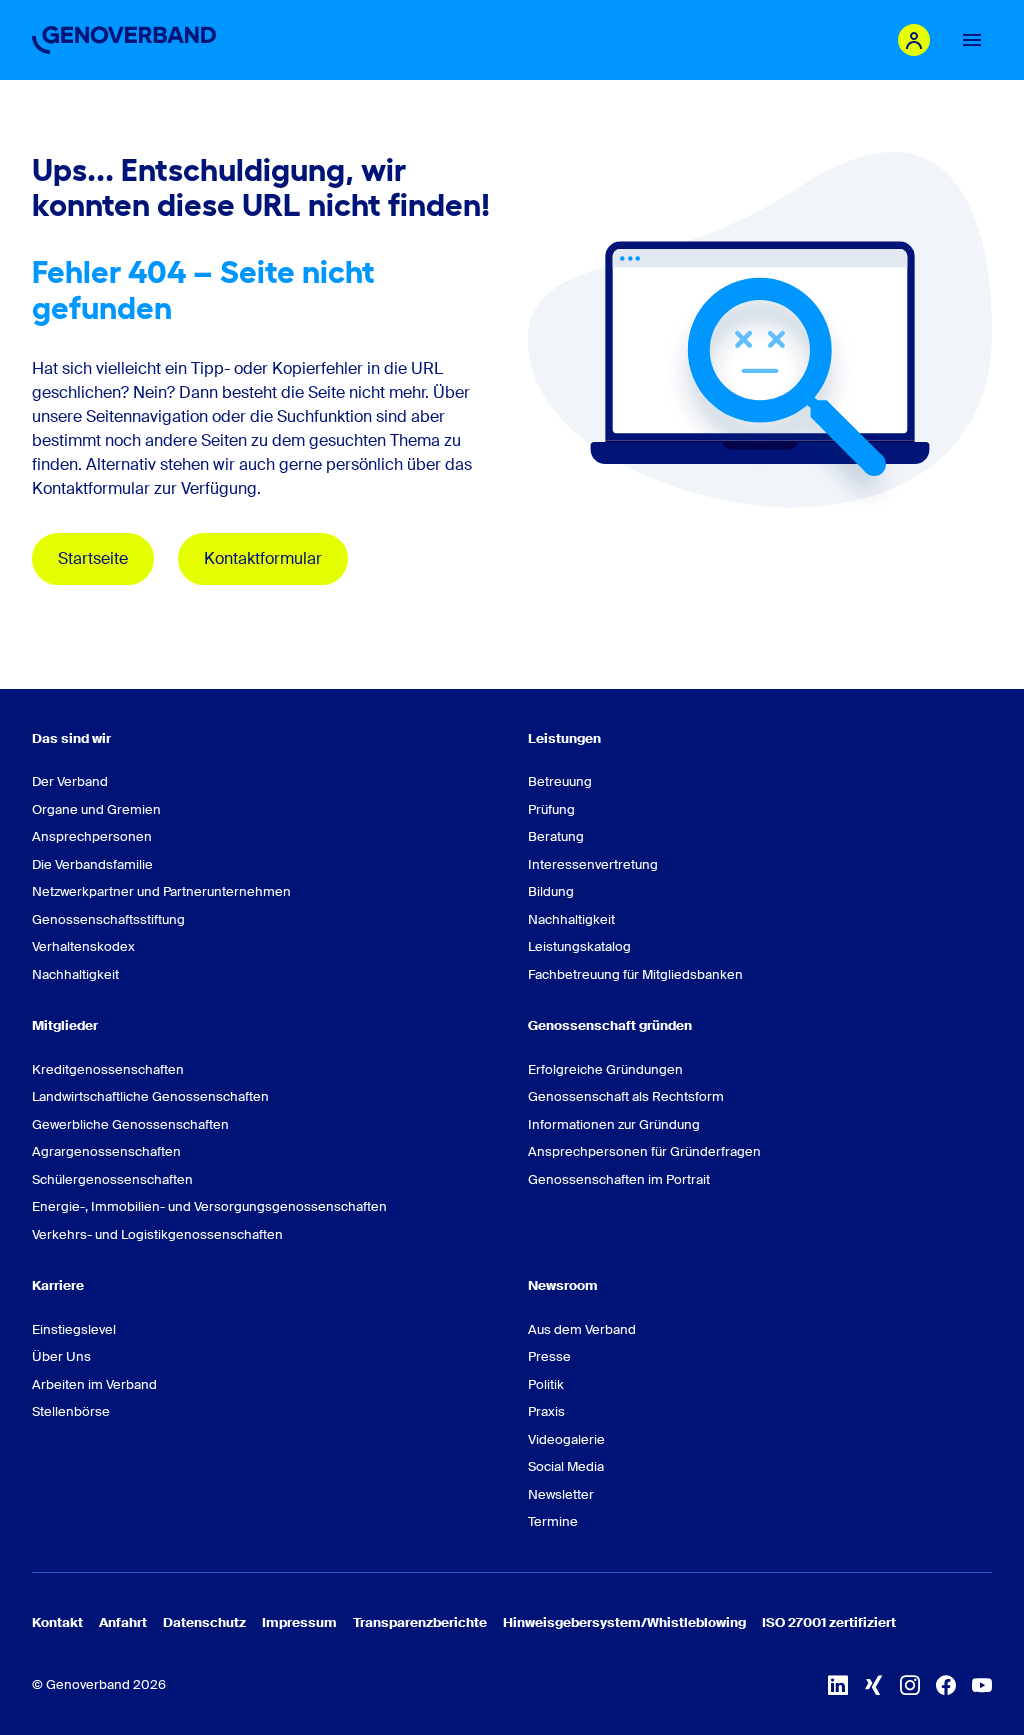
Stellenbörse (71, 1411)
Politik (546, 1384)
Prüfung (551, 809)
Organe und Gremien (96, 809)
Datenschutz (204, 1622)
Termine (553, 1521)
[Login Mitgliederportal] (914, 40)
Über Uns (61, 1356)
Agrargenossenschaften (106, 1151)
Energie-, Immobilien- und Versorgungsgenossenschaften (209, 1206)
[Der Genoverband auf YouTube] (982, 1685)
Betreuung (560, 781)
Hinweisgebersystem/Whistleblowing (624, 1622)
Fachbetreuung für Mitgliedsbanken (635, 974)
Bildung (551, 891)
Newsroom (563, 1285)
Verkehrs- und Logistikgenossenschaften (157, 1234)
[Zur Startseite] (124, 40)
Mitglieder (65, 1025)
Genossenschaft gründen (610, 1025)
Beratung (556, 836)
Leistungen (564, 738)
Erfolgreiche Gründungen (605, 1069)
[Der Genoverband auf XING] (874, 1685)
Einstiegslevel (74, 1329)
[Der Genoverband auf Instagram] (910, 1685)
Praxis (546, 1411)
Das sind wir (71, 738)
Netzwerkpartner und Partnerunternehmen (161, 891)
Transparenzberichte (420, 1622)
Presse (549, 1356)
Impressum (299, 1622)
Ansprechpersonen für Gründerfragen (644, 1151)
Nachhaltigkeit (75, 974)
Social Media (566, 1466)
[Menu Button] (972, 40)
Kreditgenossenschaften (108, 1069)
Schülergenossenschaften (112, 1179)
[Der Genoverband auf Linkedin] (838, 1685)
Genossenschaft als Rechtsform (626, 1096)
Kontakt (57, 1622)
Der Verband (70, 781)
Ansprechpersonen (92, 836)
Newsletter (561, 1494)
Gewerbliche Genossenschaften (130, 1124)
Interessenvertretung (593, 864)
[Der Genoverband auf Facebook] (946, 1685)
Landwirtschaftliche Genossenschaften (150, 1096)
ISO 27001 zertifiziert (829, 1622)
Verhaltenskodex (83, 946)
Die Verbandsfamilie (92, 864)
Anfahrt (123, 1622)
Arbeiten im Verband (94, 1384)
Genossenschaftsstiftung (108, 919)
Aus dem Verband (582, 1329)
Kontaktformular (263, 558)
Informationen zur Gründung (614, 1124)
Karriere (58, 1285)
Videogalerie (566, 1439)
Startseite (93, 558)
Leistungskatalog (579, 946)
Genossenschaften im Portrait (619, 1179)
